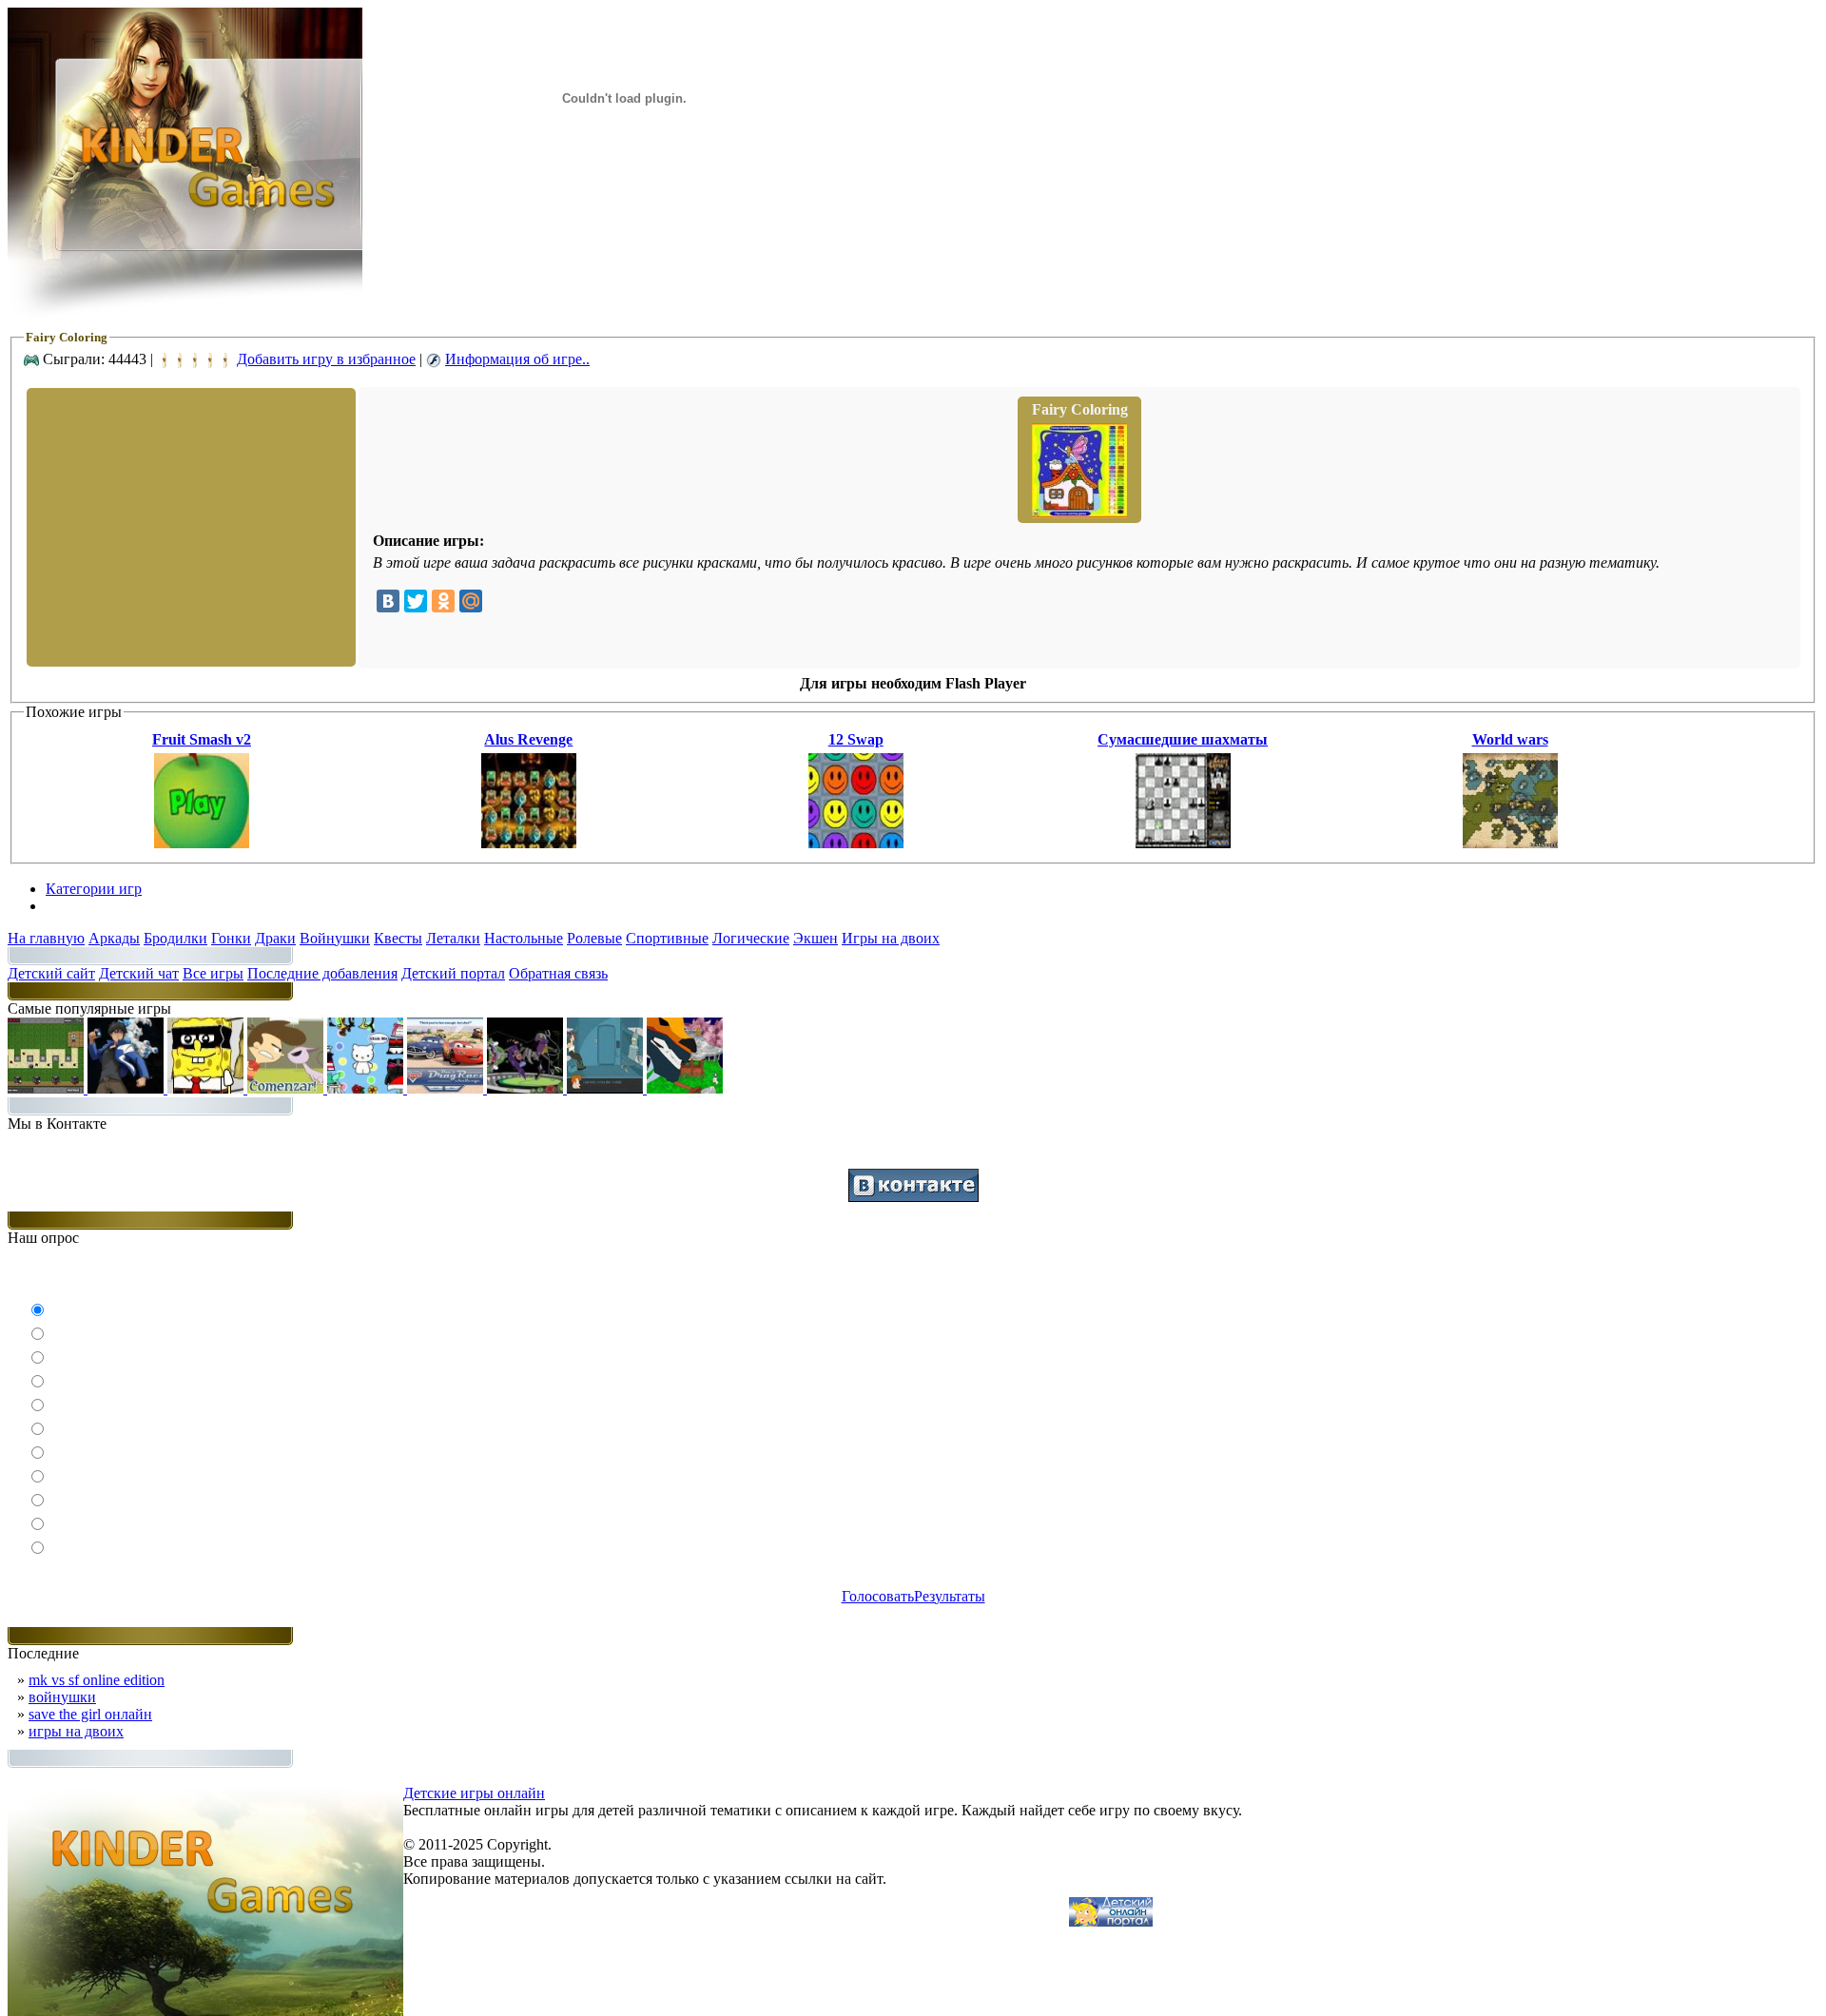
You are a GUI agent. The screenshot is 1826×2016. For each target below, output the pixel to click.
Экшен (816, 938)
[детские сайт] (1111, 1921)
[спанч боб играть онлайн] (207, 1088)
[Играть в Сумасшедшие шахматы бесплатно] (1183, 843)
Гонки (231, 938)
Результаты (950, 1596)
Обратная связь (558, 973)
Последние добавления (322, 973)
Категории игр (94, 889)
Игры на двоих (891, 938)
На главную (46, 938)
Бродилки (175, 938)
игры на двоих (76, 1731)
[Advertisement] (189, 526)
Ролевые (594, 938)
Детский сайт (51, 973)
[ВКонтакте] (388, 601)
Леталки (453, 938)
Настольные (524, 938)
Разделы (72, 906)
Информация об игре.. (517, 359)
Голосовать (878, 1596)
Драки (275, 938)
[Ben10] (527, 1088)
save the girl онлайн (90, 1714)
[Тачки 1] (447, 1088)
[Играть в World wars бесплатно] (1510, 843)
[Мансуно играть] (127, 1088)
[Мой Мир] (471, 601)
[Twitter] (416, 601)
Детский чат (139, 973)
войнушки (62, 1697)
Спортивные (667, 938)
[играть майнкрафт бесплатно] (48, 1088)
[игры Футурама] (607, 1088)
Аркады (114, 938)
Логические (751, 938)
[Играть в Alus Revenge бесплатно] (529, 843)
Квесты (398, 938)
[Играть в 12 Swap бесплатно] (856, 843)
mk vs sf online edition (97, 1680)
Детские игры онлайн (474, 1793)
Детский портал (453, 973)
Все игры (213, 973)
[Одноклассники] (443, 601)
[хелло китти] (367, 1088)
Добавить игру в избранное (326, 359)
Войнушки (335, 938)
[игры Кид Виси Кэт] (287, 1088)
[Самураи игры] (685, 1088)
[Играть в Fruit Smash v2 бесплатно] (202, 843)
